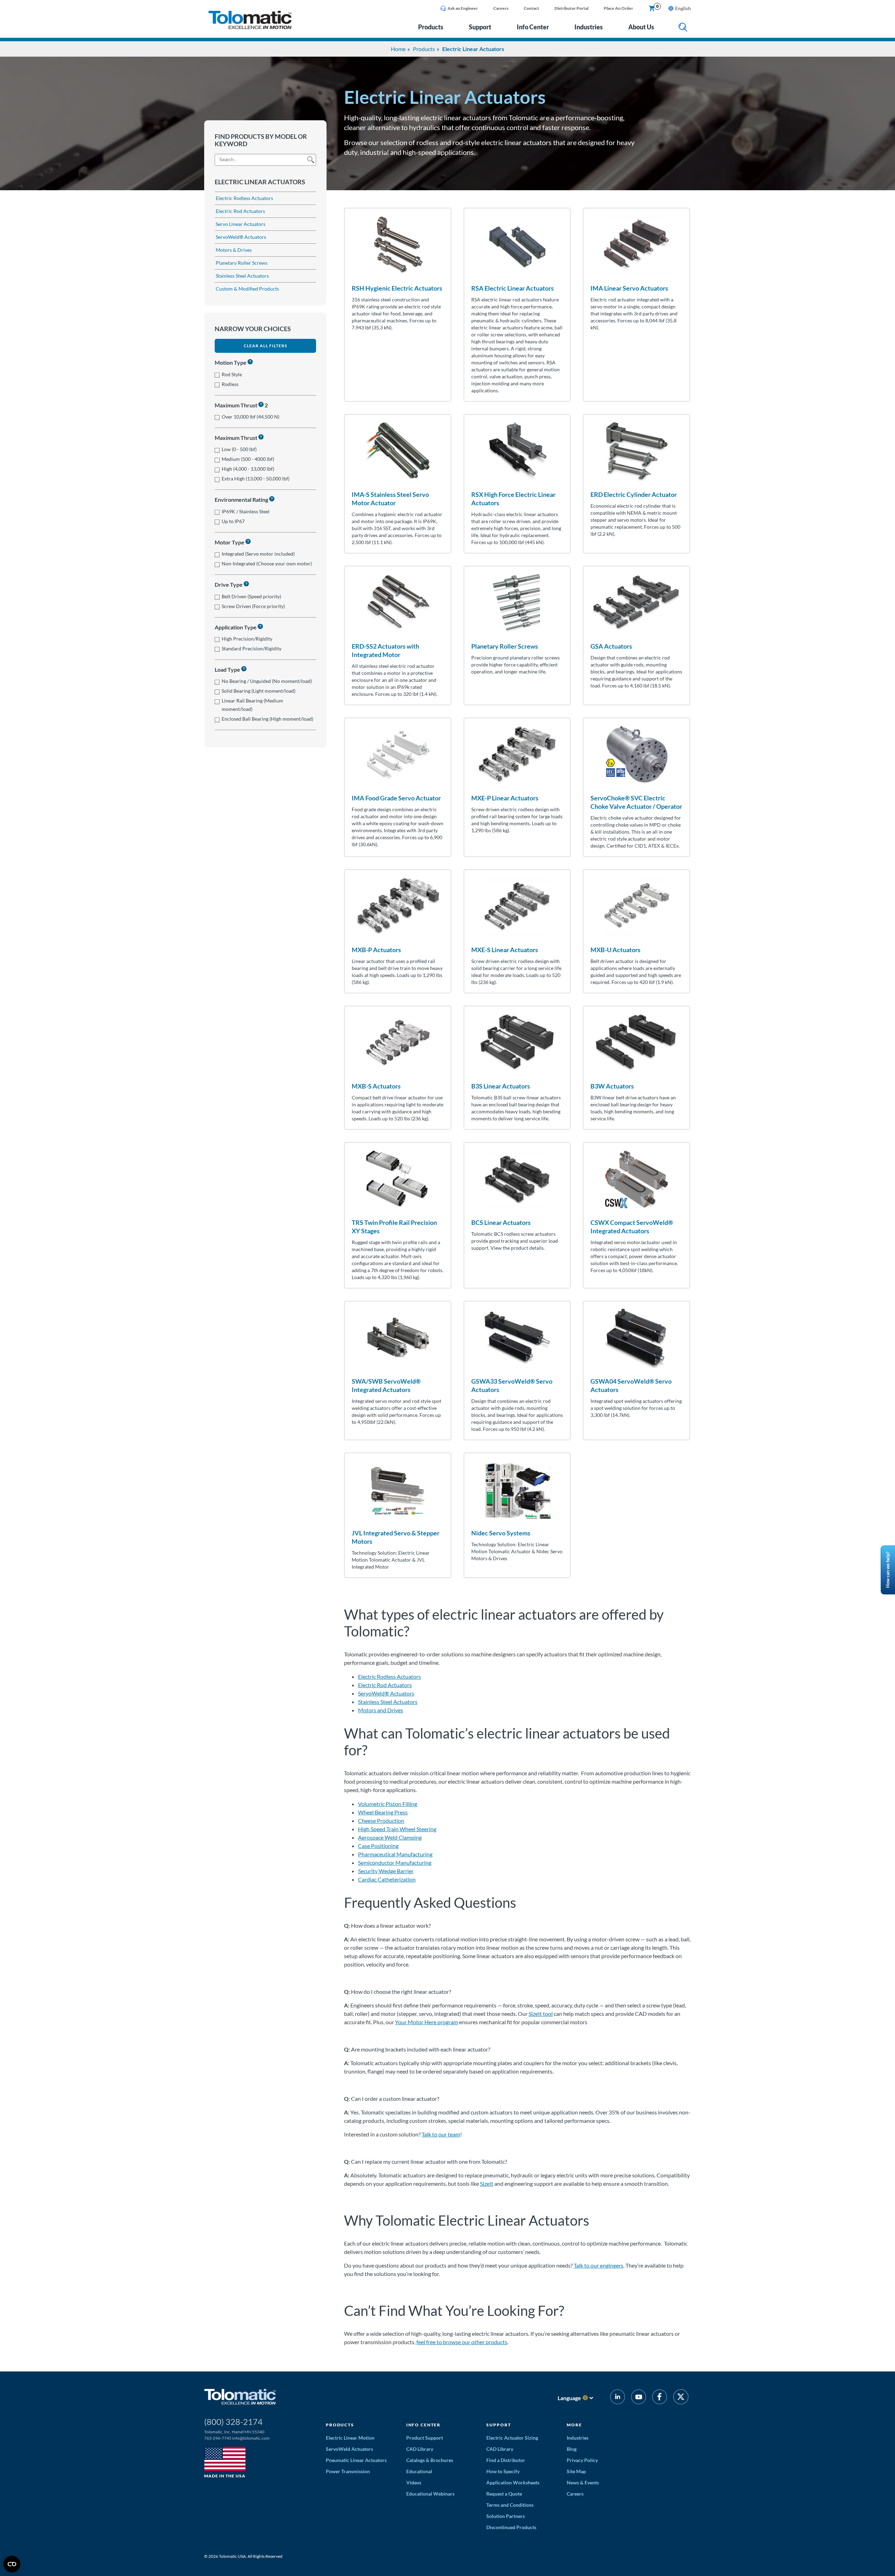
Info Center (533, 27)
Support (480, 27)
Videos (414, 2482)
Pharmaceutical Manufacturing (395, 1854)
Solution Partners (506, 2516)
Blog (572, 2449)
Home (398, 49)
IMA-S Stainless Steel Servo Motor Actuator (390, 499)
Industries (589, 27)
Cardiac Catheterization (387, 1879)
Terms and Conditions (510, 2505)
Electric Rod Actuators (240, 211)
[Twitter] (681, 2398)
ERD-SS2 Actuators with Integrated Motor (385, 650)
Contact (531, 8)
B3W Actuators (612, 1086)
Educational (419, 2471)
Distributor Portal (571, 8)
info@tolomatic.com (251, 2438)
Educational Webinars (430, 2494)
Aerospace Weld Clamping (390, 1837)
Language (569, 2398)
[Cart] (652, 9)
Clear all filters (265, 346)
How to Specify (503, 2471)
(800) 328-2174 (233, 2422)
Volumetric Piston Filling (388, 1804)
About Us (641, 27)
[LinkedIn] (618, 2398)
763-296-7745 (218, 2438)
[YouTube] (639, 2398)
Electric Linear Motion (350, 2438)
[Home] (250, 27)
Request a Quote (504, 2494)
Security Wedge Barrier (386, 1871)
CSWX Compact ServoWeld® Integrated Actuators (632, 1227)
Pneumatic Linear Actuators (356, 2460)
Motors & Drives (234, 250)
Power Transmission (348, 2471)
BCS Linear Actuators (501, 1222)
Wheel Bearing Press (383, 1812)
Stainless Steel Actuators (242, 276)
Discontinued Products (511, 2527)
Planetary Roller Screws (242, 263)
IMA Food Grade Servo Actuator (396, 798)
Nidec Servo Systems (501, 1533)
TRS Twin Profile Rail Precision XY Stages (394, 1227)
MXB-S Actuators (376, 1086)
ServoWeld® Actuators (241, 237)
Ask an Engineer (463, 8)
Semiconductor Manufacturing (395, 1863)
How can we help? (888, 1570)
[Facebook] (660, 2398)
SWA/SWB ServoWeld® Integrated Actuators (386, 1385)
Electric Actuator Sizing (512, 2438)
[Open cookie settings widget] (12, 2564)
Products (431, 27)
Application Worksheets (513, 2482)
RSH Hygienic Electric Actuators (397, 288)
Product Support (425, 2438)
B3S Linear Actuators (501, 1086)
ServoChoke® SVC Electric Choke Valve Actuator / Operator (636, 802)
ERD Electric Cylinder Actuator (634, 494)
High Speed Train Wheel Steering (397, 1829)
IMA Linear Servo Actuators (629, 288)
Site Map (576, 2471)
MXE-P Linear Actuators (505, 798)
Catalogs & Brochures (430, 2460)
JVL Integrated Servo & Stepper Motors (396, 1537)
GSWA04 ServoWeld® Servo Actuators (631, 1385)
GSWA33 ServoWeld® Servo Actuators (512, 1385)
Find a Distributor (506, 2460)
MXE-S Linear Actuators (505, 950)
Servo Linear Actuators (241, 224)
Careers (501, 8)
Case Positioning (378, 1846)
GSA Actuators (611, 646)
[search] (683, 28)
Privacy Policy (582, 2460)
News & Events (583, 2482)
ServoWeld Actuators (349, 2449)
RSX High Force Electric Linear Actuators (513, 499)
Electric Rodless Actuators (244, 198)
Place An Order (618, 8)
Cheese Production (381, 1821)
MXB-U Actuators (615, 950)
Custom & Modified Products (247, 289)
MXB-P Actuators (376, 950)
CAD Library (420, 2449)
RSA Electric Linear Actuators (513, 288)
